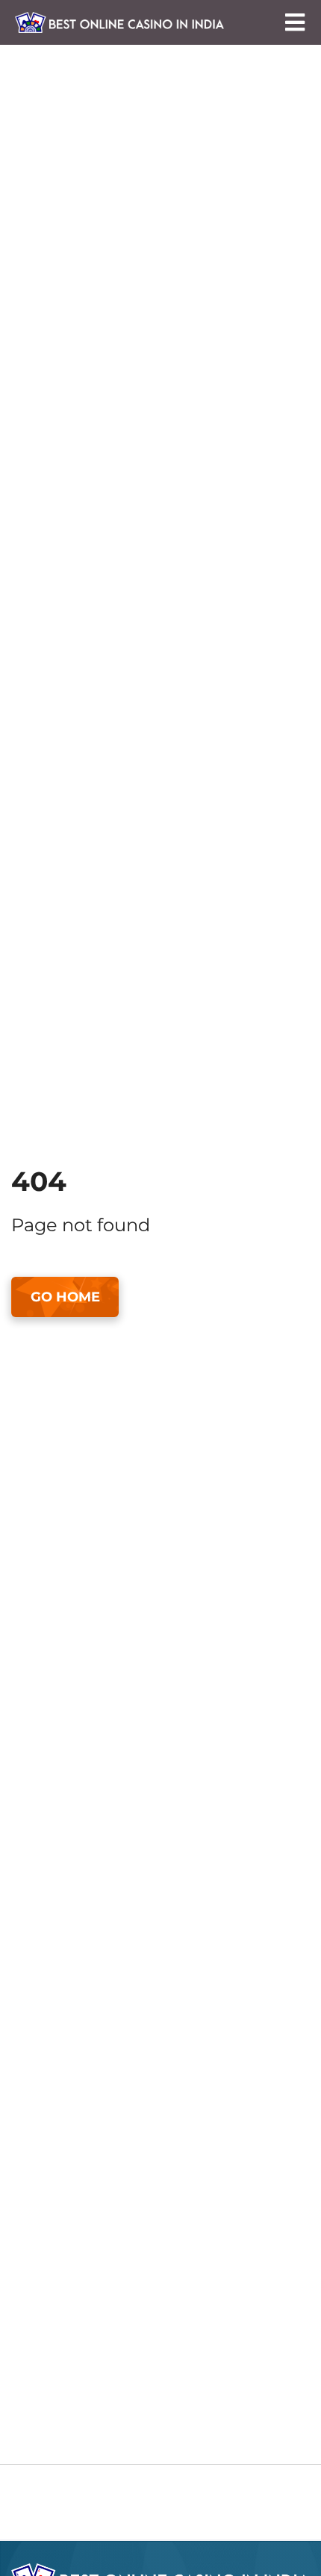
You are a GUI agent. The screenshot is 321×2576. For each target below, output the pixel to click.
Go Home (65, 1297)
